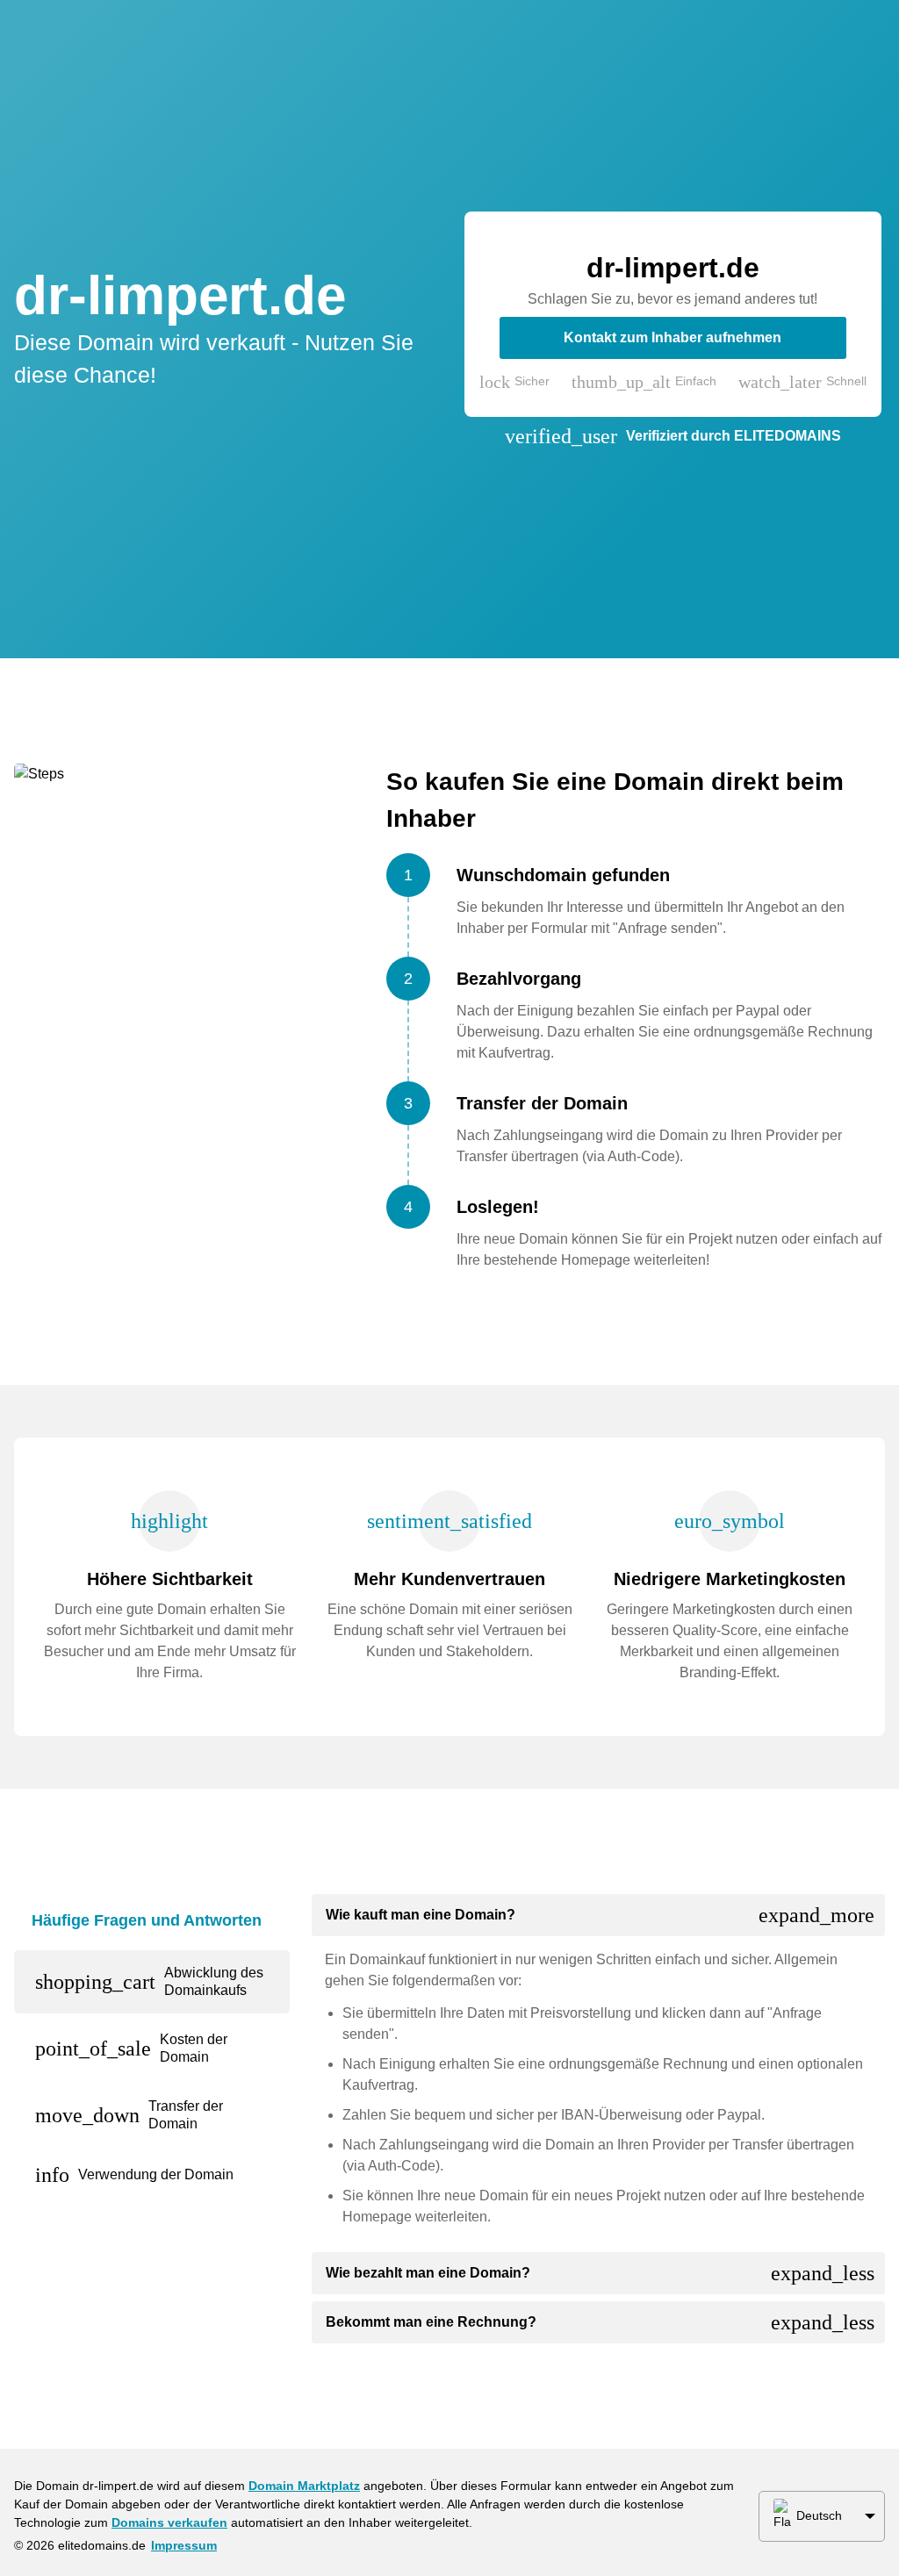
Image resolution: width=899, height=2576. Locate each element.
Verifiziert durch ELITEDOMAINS (734, 436)
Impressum (184, 2545)
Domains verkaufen (169, 2522)
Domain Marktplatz (304, 2486)
